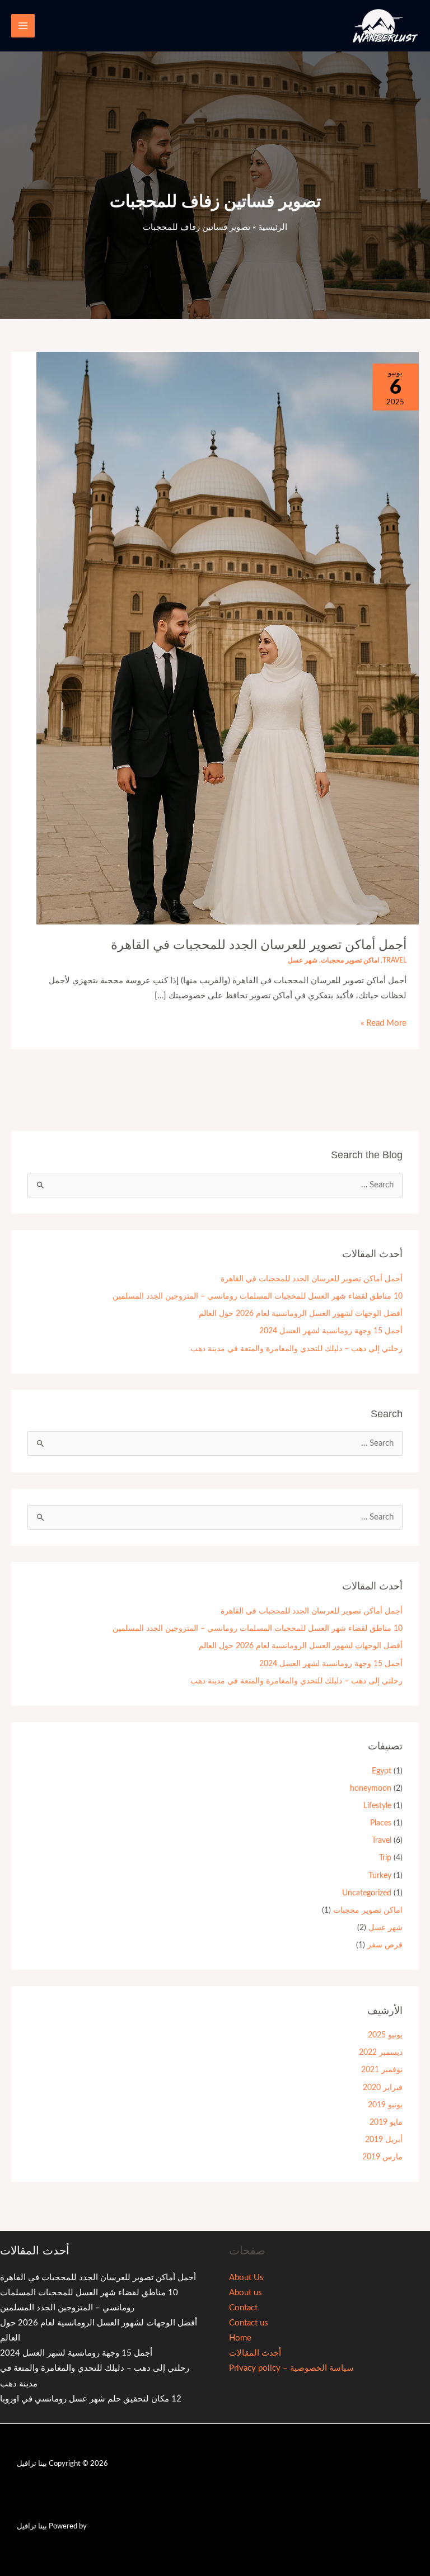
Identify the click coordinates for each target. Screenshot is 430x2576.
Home (240, 2338)
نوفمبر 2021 (382, 2070)
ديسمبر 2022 (381, 2053)
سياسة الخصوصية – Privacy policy (291, 2368)
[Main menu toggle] (23, 26)
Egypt (382, 1771)
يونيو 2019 (385, 2105)
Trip (385, 1858)
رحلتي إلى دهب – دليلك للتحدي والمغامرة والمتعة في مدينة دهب (296, 1349)
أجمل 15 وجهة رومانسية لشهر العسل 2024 (331, 1331)
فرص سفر (385, 1945)
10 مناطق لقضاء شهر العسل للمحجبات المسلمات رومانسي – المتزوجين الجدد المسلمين (258, 1296)
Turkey (380, 1876)
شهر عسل (303, 960)
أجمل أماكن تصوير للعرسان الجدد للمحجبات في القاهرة (259, 945)
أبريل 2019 (384, 2140)
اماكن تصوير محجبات (350, 960)
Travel (394, 960)
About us (246, 2293)
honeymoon (371, 1789)
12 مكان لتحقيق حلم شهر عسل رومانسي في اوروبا (91, 2399)
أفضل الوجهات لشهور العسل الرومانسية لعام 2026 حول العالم (301, 1314)
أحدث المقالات (255, 2353)
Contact (243, 2308)
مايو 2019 (386, 2122)
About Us (246, 2278)
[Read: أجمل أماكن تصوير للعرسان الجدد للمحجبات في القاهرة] (228, 638)
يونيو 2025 (385, 2035)
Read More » (384, 1022)
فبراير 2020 (383, 2088)
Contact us (249, 2323)
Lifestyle (377, 1806)
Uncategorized (367, 1893)
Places (381, 1823)
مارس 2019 (382, 2157)
